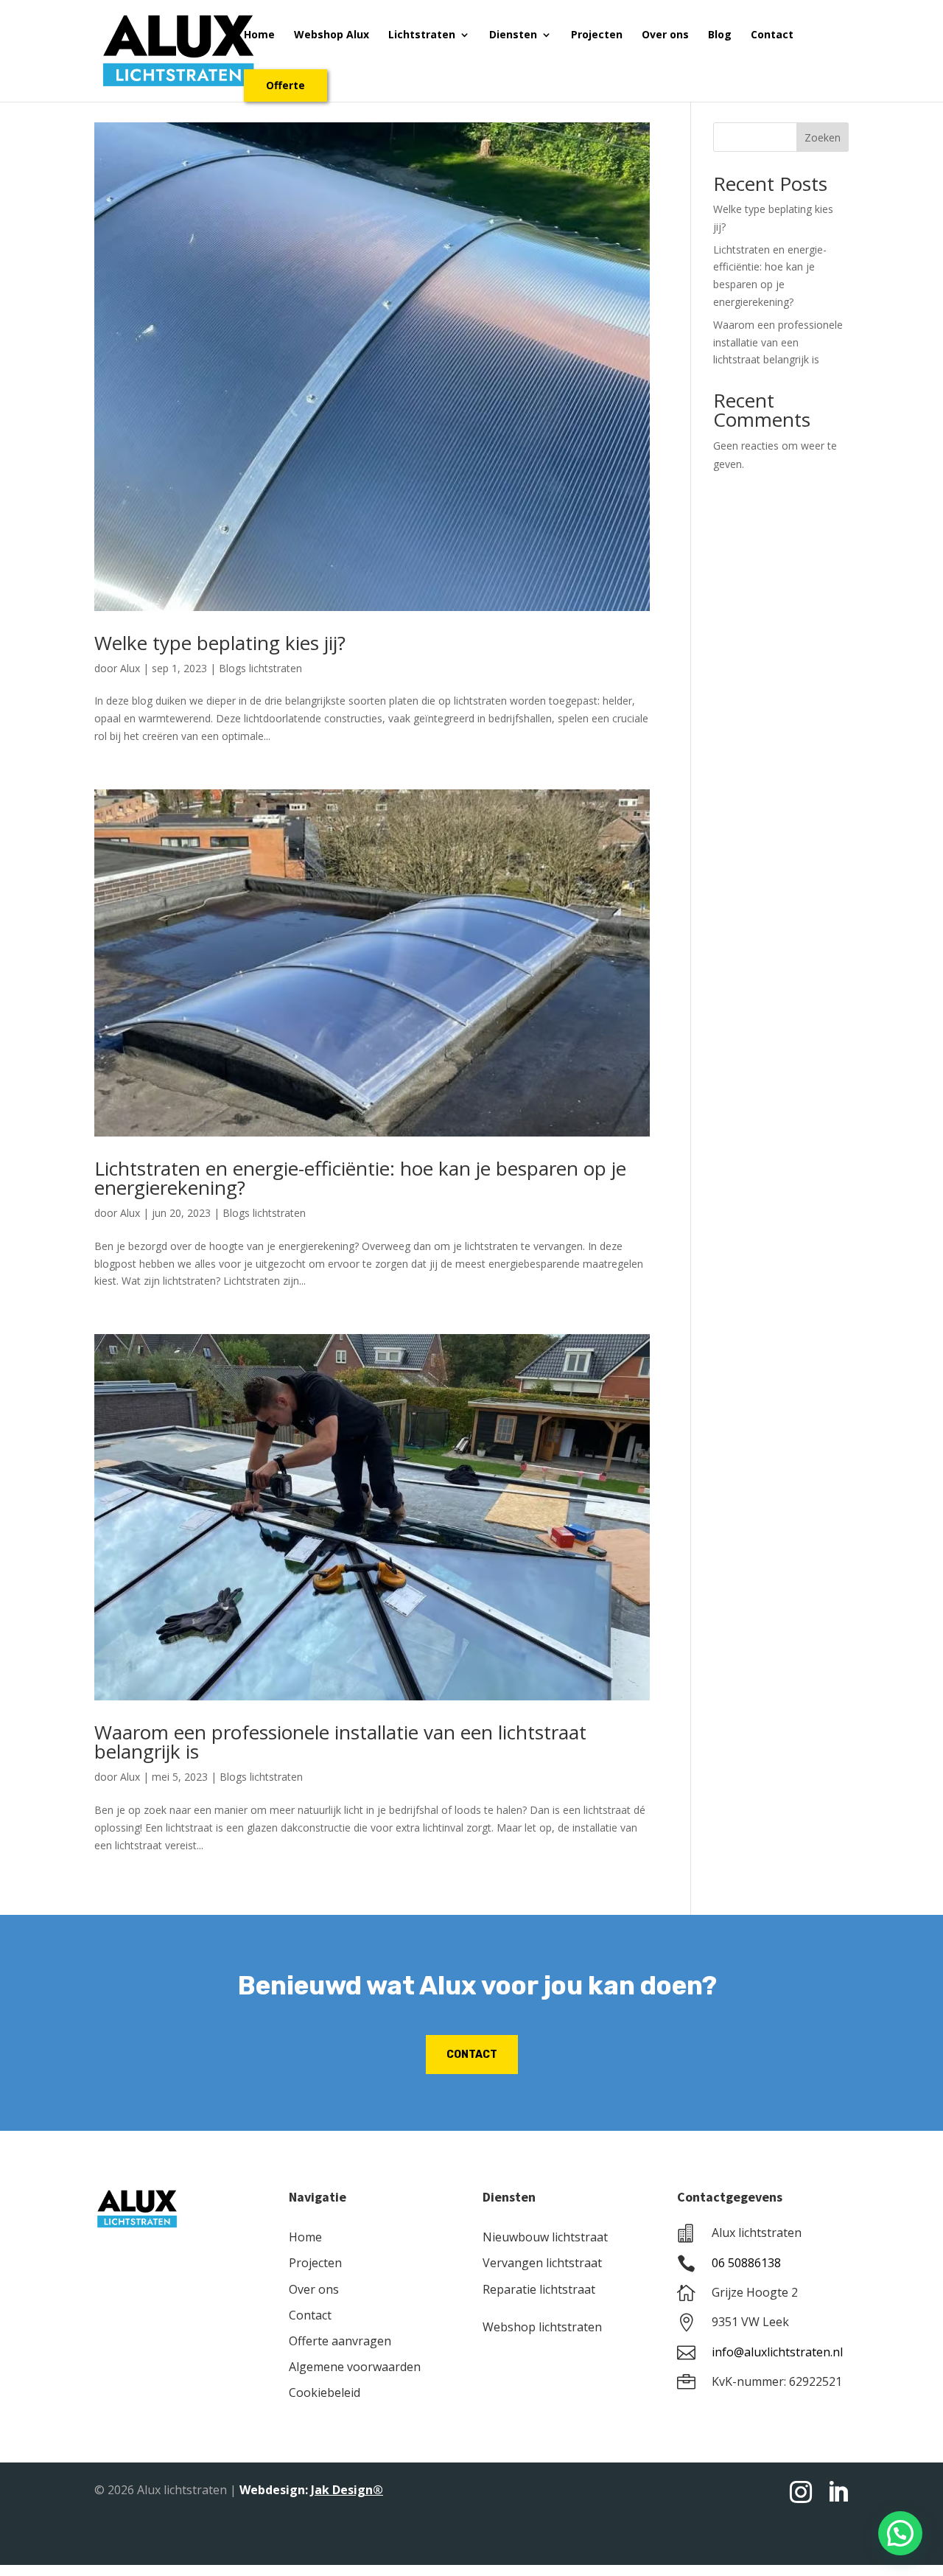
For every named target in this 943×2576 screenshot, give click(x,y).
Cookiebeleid (325, 2392)
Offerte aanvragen (340, 2341)
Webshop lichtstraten (542, 2327)
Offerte (285, 85)
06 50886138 (746, 2263)
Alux (130, 668)
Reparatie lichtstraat (539, 2289)
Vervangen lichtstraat (542, 2263)
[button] (900, 2533)
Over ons (665, 35)
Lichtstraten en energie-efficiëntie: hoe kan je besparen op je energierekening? (360, 1178)
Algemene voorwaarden (355, 2367)
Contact (772, 35)
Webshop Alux (332, 35)
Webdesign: (311, 2490)
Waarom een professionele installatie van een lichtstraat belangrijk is (340, 1742)
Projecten (597, 35)
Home (259, 35)
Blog (720, 35)
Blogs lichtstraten (260, 668)
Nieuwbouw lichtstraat (545, 2237)
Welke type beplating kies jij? (220, 643)
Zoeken (823, 137)
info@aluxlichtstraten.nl (777, 2352)
